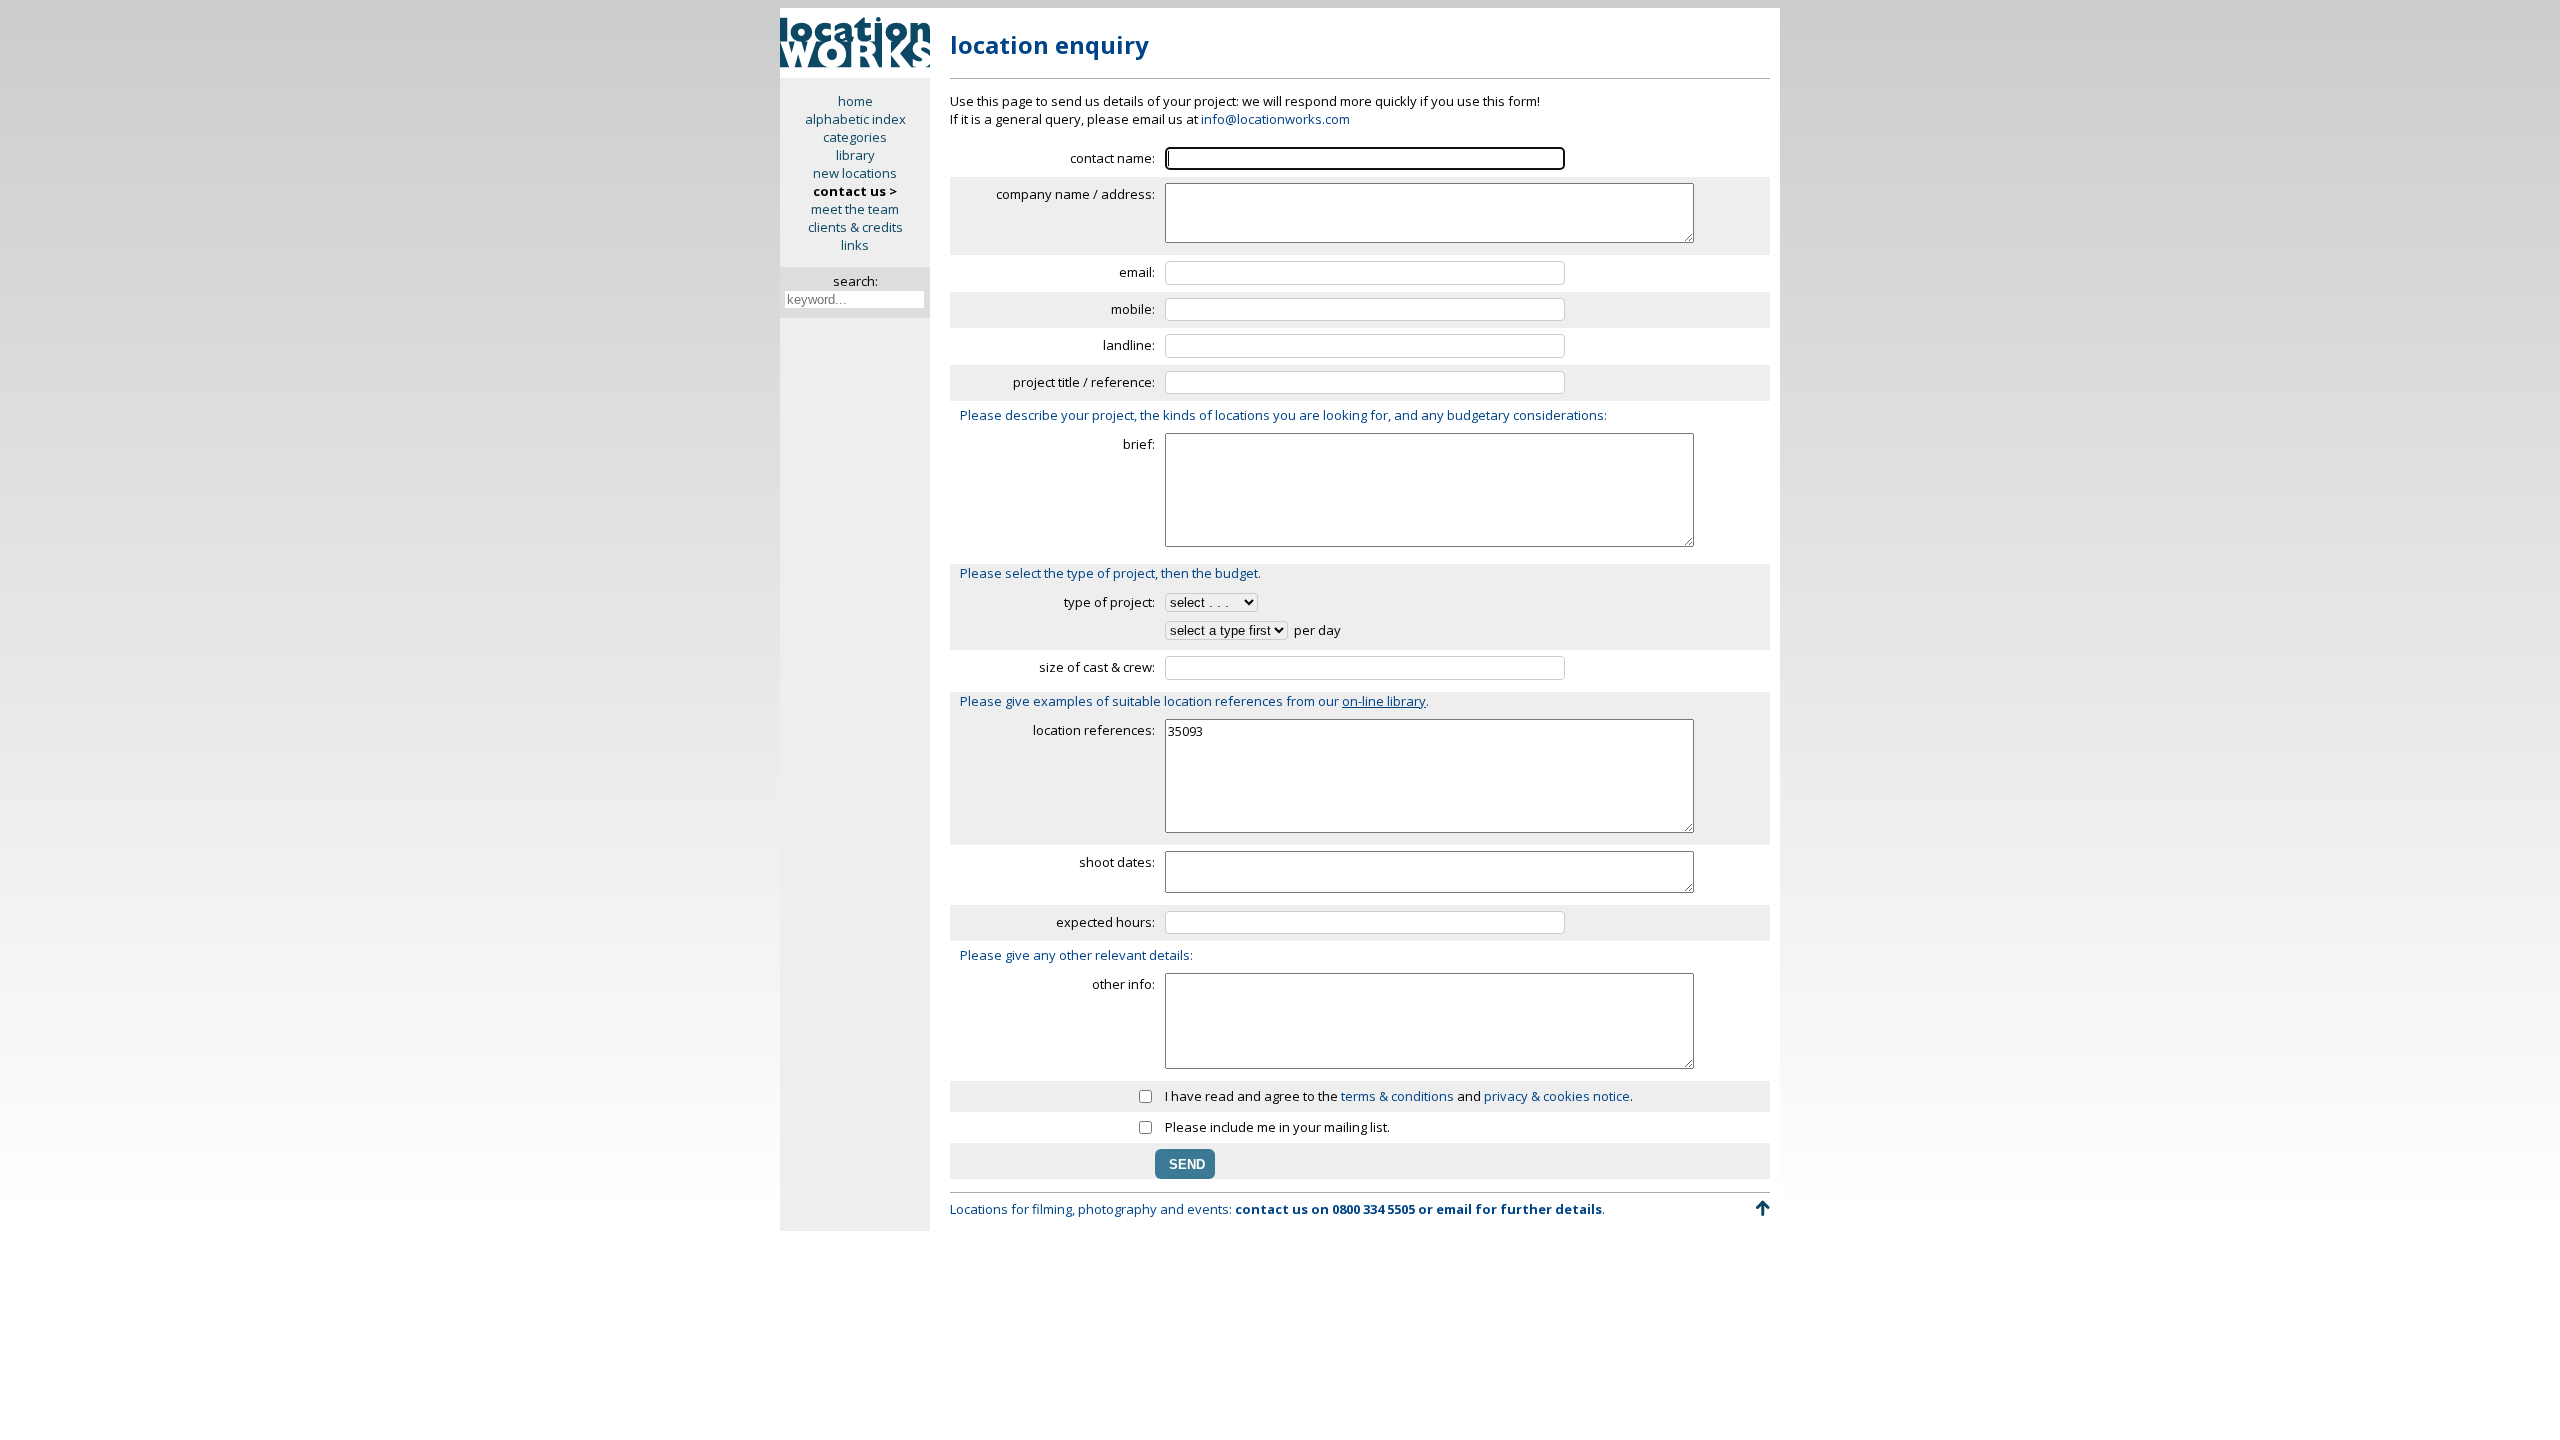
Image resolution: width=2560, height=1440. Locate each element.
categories (855, 137)
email (1454, 1209)
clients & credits (855, 227)
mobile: (1133, 309)
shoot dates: (1117, 862)
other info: (1123, 984)
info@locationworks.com (1275, 119)
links (855, 245)
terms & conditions (1397, 1096)
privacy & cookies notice (1557, 1096)
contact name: (1112, 158)
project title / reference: (1084, 382)
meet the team (855, 209)
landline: (1129, 345)
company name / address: (1075, 194)
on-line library (1384, 701)
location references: (1094, 730)
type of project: (1109, 602)
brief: (1139, 444)
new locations (855, 173)
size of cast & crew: (1097, 667)
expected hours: (1105, 922)
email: (1137, 272)
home (855, 101)
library (855, 155)
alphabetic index (855, 119)
